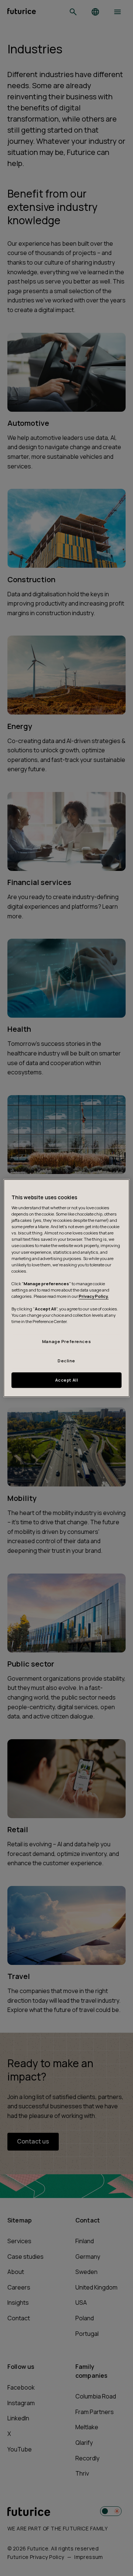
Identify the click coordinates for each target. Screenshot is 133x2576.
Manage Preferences (66, 1342)
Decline (66, 1361)
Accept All (67, 1380)
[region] (66, 1288)
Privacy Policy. (94, 1296)
